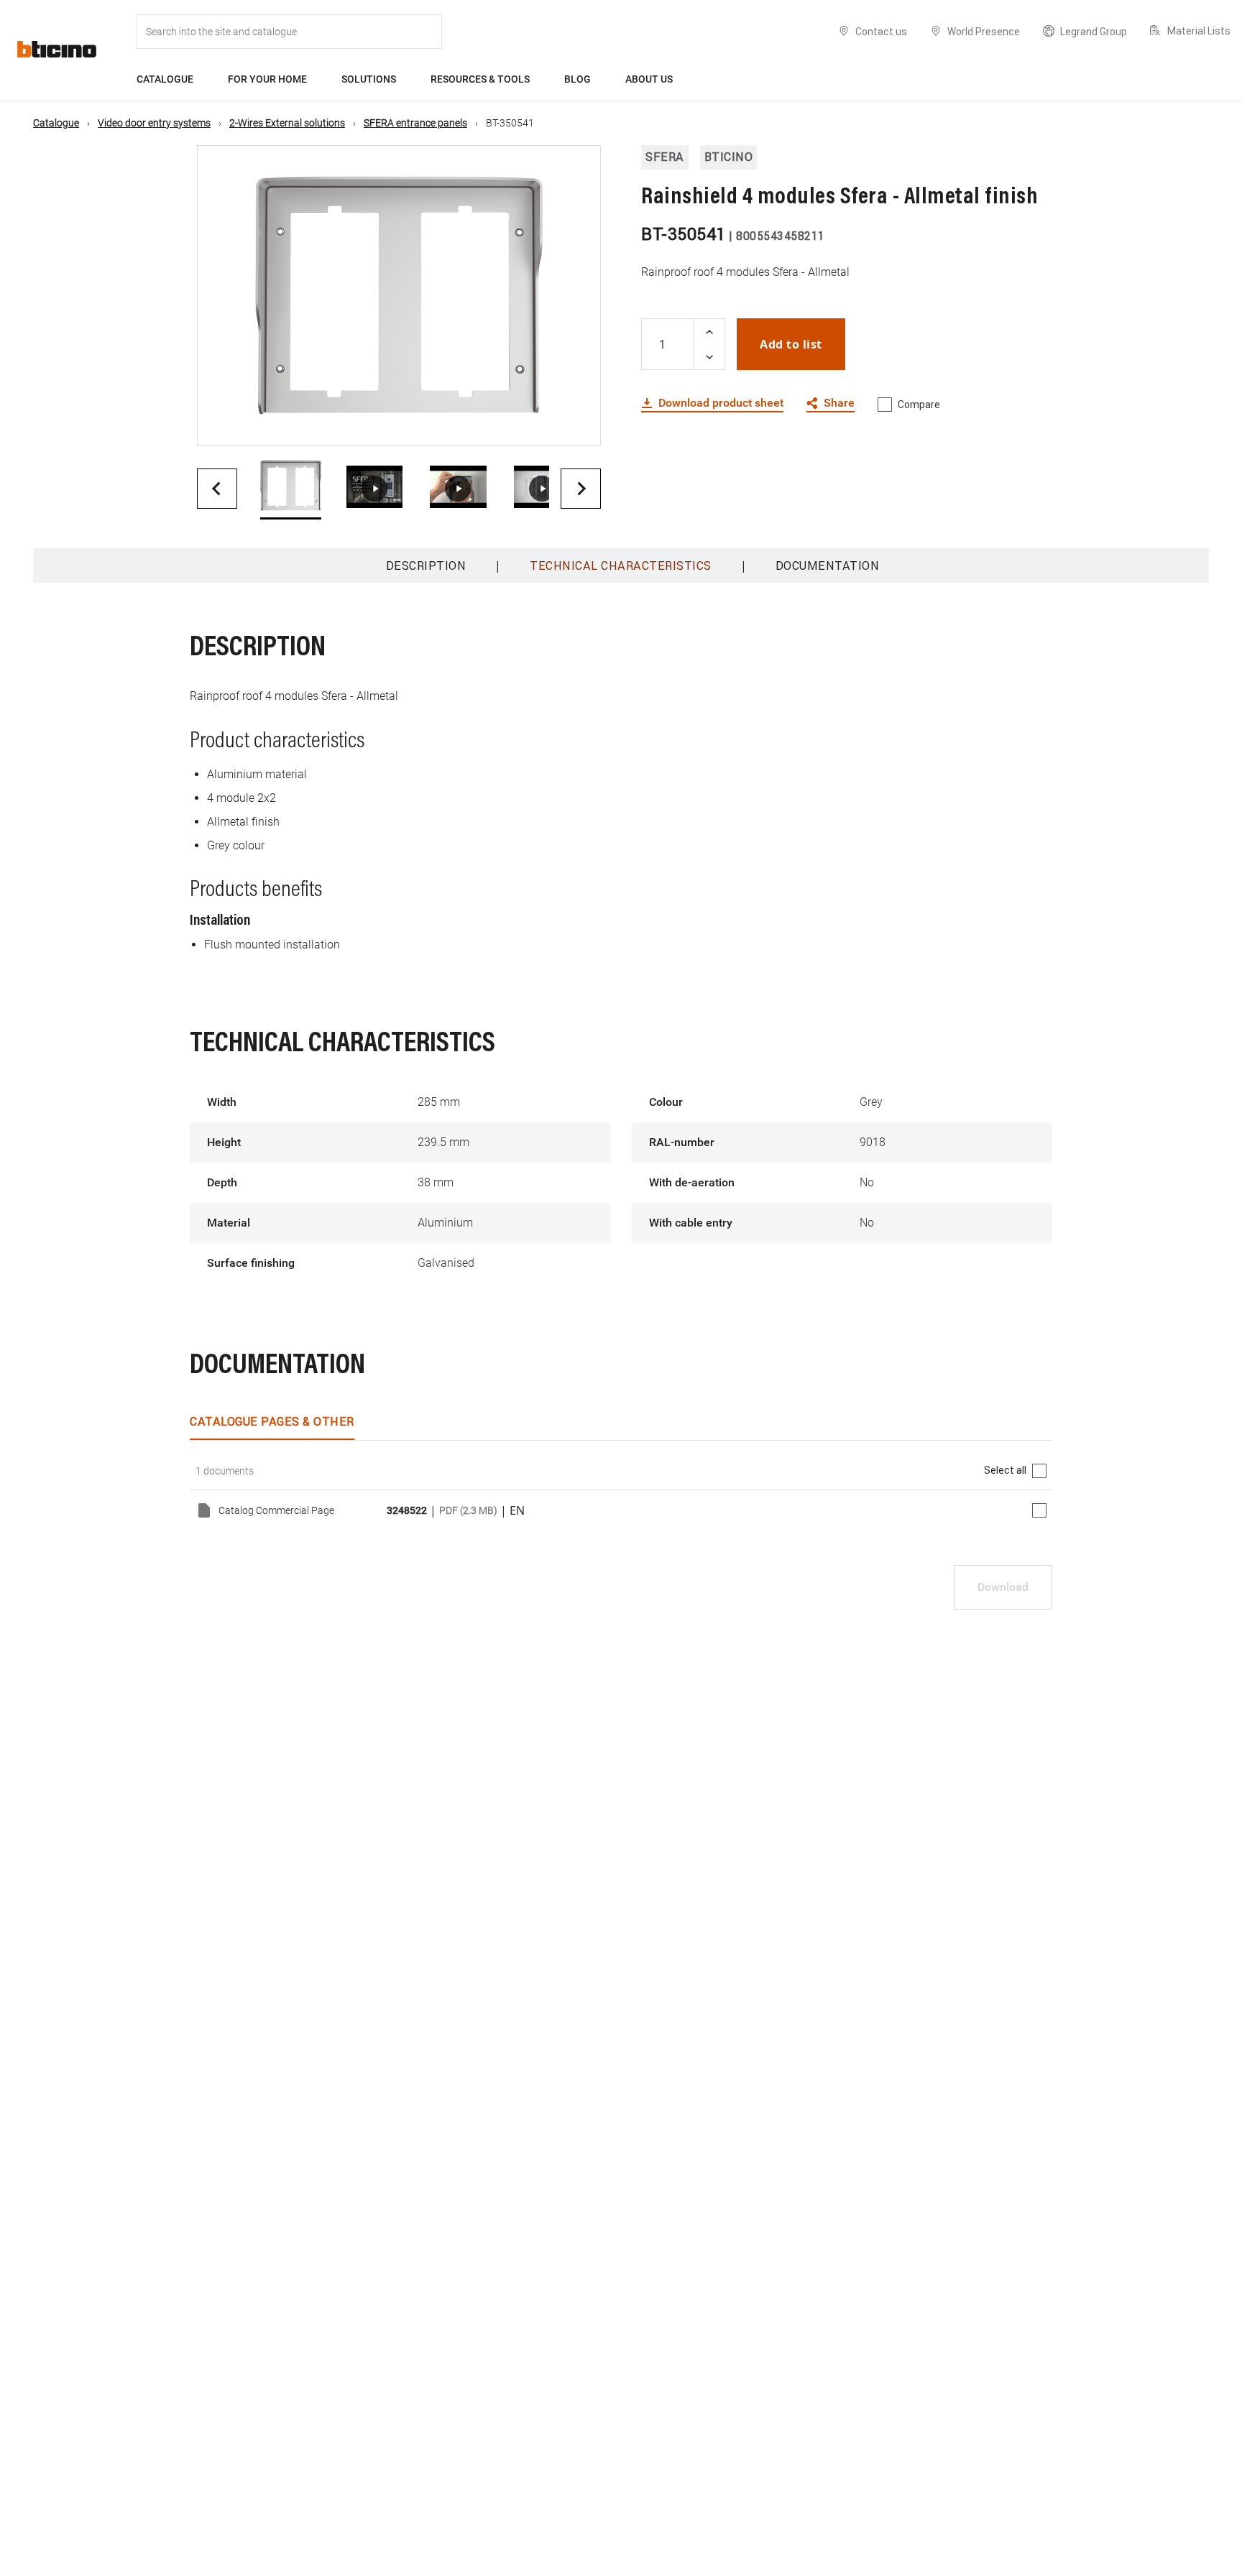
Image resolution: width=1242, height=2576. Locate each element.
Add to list (791, 344)
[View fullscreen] (577, 422)
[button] (291, 489)
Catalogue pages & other (272, 1421)
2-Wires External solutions (287, 123)
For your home (267, 79)
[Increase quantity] (709, 332)
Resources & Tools (480, 79)
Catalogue (165, 79)
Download (1003, 1587)
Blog (578, 79)
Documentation (828, 565)
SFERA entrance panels (415, 123)
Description (426, 565)
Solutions (369, 79)
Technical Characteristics (621, 565)
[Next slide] (581, 489)
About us (649, 79)
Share (839, 403)
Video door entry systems (154, 123)
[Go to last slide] (217, 489)
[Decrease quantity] (709, 357)
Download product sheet (721, 403)
